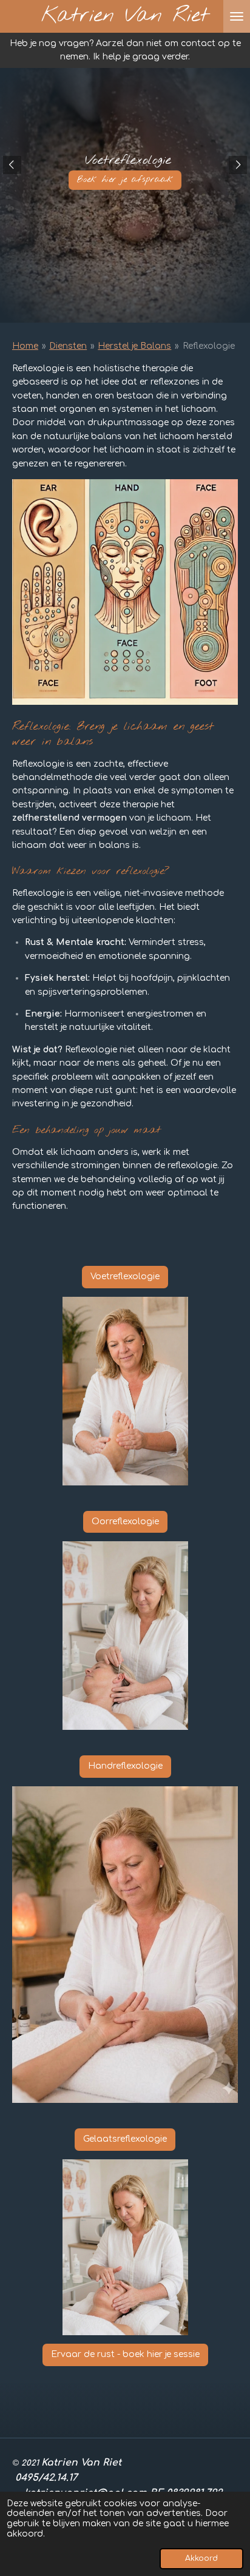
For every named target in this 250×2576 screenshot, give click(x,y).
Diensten (68, 346)
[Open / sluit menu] (237, 16)
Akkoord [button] (201, 2558)
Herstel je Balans (134, 346)
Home (25, 346)
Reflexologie (209, 346)
